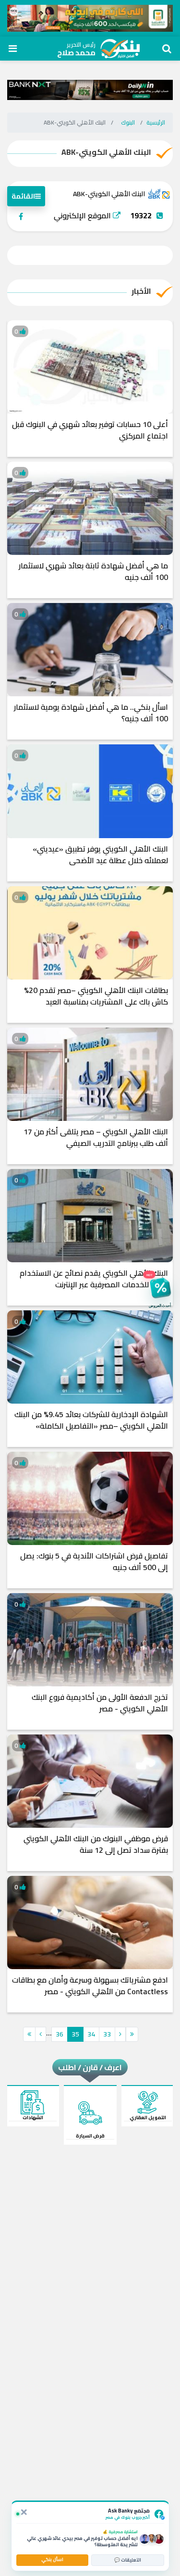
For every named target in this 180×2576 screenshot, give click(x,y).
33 (107, 2034)
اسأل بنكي (52, 2559)
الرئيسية (156, 122)
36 (60, 2034)
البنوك (128, 122)
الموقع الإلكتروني (83, 215)
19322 (141, 215)
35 (75, 2034)
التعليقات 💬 (128, 2560)
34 (91, 2034)
